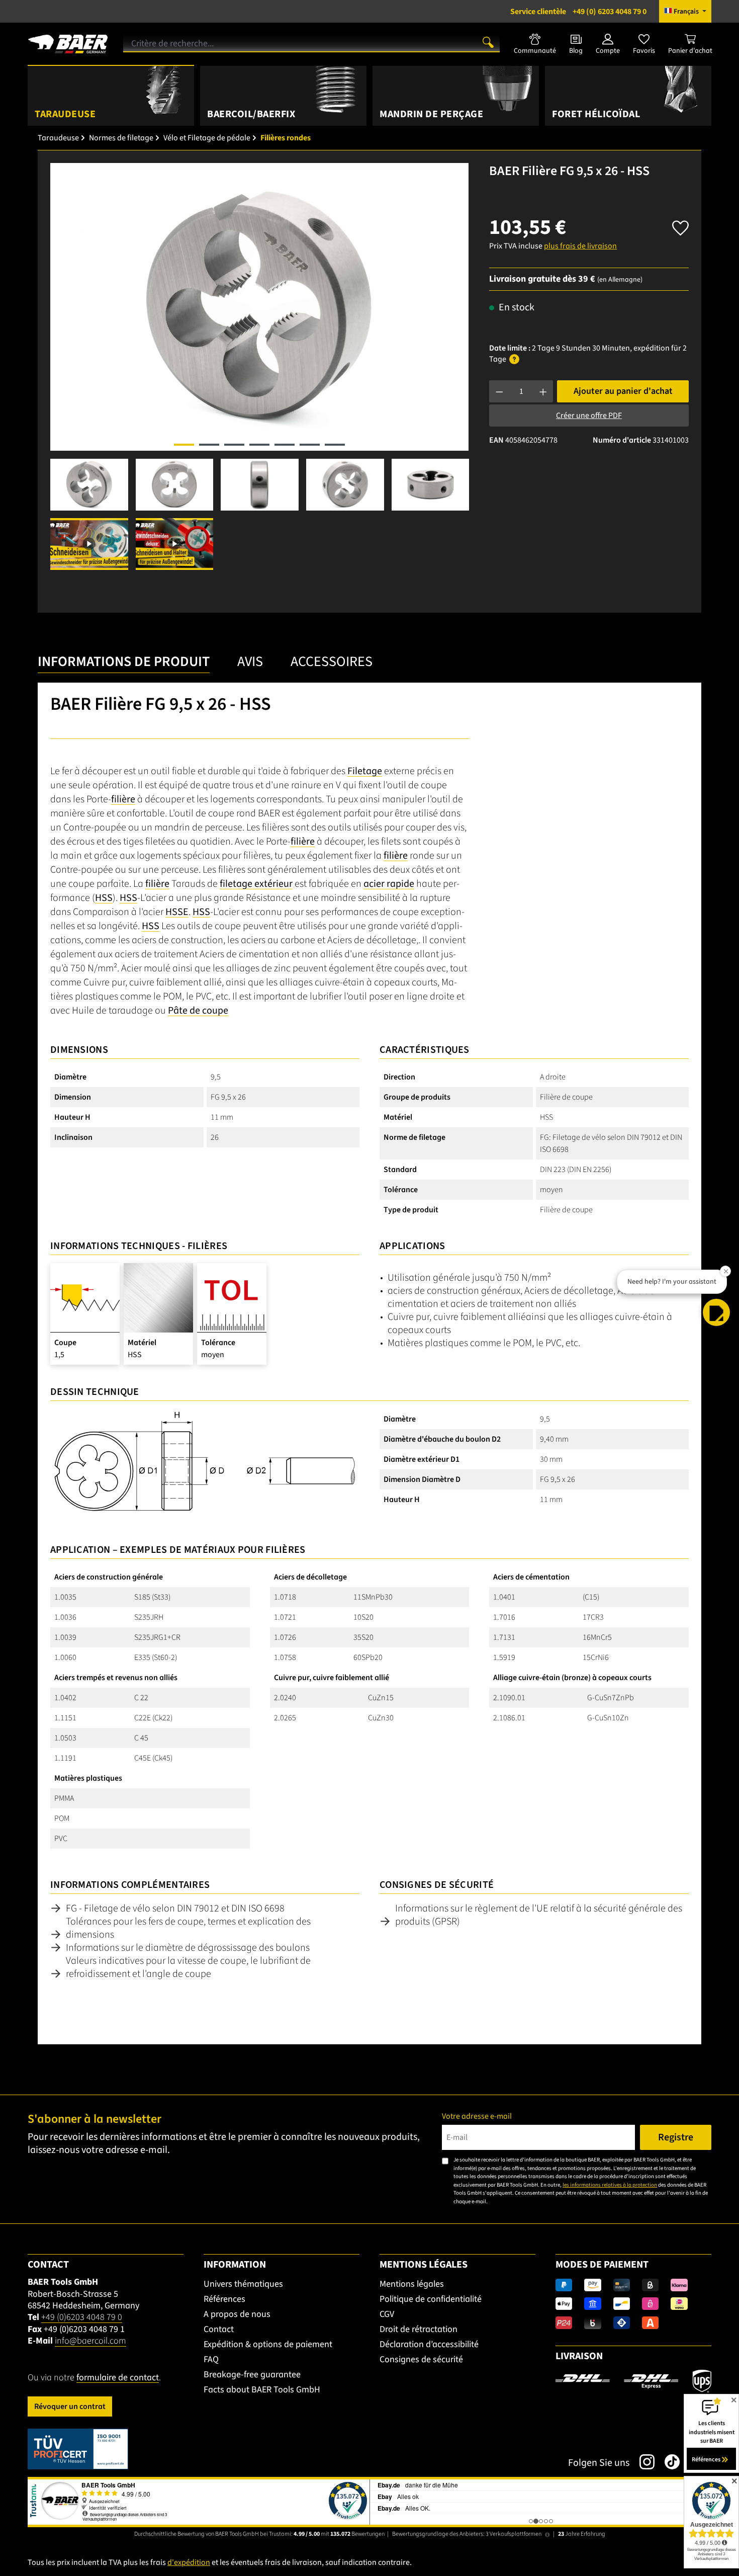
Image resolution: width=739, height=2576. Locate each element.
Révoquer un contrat (70, 2406)
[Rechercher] (488, 42)
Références (224, 2299)
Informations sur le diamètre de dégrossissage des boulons (188, 1948)
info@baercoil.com (90, 2341)
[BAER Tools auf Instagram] (642, 2462)
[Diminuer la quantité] (499, 391)
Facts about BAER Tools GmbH (262, 2390)
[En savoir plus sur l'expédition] (633, 2381)
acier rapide (389, 884)
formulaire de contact (118, 2378)
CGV (387, 2314)
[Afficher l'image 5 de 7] (285, 445)
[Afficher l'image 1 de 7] (184, 445)
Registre (676, 2137)
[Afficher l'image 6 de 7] (310, 445)
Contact (219, 2329)
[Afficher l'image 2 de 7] (209, 445)
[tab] (124, 664)
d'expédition (189, 2562)
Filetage (365, 771)
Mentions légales (412, 2284)
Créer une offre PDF (589, 416)
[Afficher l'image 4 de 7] (259, 445)
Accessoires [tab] (332, 661)
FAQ (211, 2359)
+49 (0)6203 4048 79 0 (82, 2317)
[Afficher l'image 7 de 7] (335, 445)
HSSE (177, 912)
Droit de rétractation (419, 2329)
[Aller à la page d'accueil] (68, 40)
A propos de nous (237, 2314)
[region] (260, 366)
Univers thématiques (243, 2284)
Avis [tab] (250, 661)
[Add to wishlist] (680, 225)
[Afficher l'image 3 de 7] (234, 445)
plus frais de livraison (580, 246)
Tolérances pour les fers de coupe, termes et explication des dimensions (188, 1928)
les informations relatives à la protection (610, 2185)
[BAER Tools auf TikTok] (667, 2462)
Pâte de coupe (198, 1011)
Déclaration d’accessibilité (429, 2344)
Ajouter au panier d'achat (623, 391)
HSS (104, 898)
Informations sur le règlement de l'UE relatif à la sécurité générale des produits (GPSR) (539, 1915)
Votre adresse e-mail (477, 2116)
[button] (716, 1312)
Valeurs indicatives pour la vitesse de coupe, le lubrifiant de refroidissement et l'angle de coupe (188, 1967)
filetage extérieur (256, 884)
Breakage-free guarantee (252, 2375)
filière (123, 799)
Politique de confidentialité (431, 2299)
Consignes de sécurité (421, 2359)
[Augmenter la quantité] (543, 391)
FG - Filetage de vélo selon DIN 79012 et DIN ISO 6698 (175, 1908)
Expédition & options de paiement (268, 2344)
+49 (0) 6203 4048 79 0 (578, 12)
